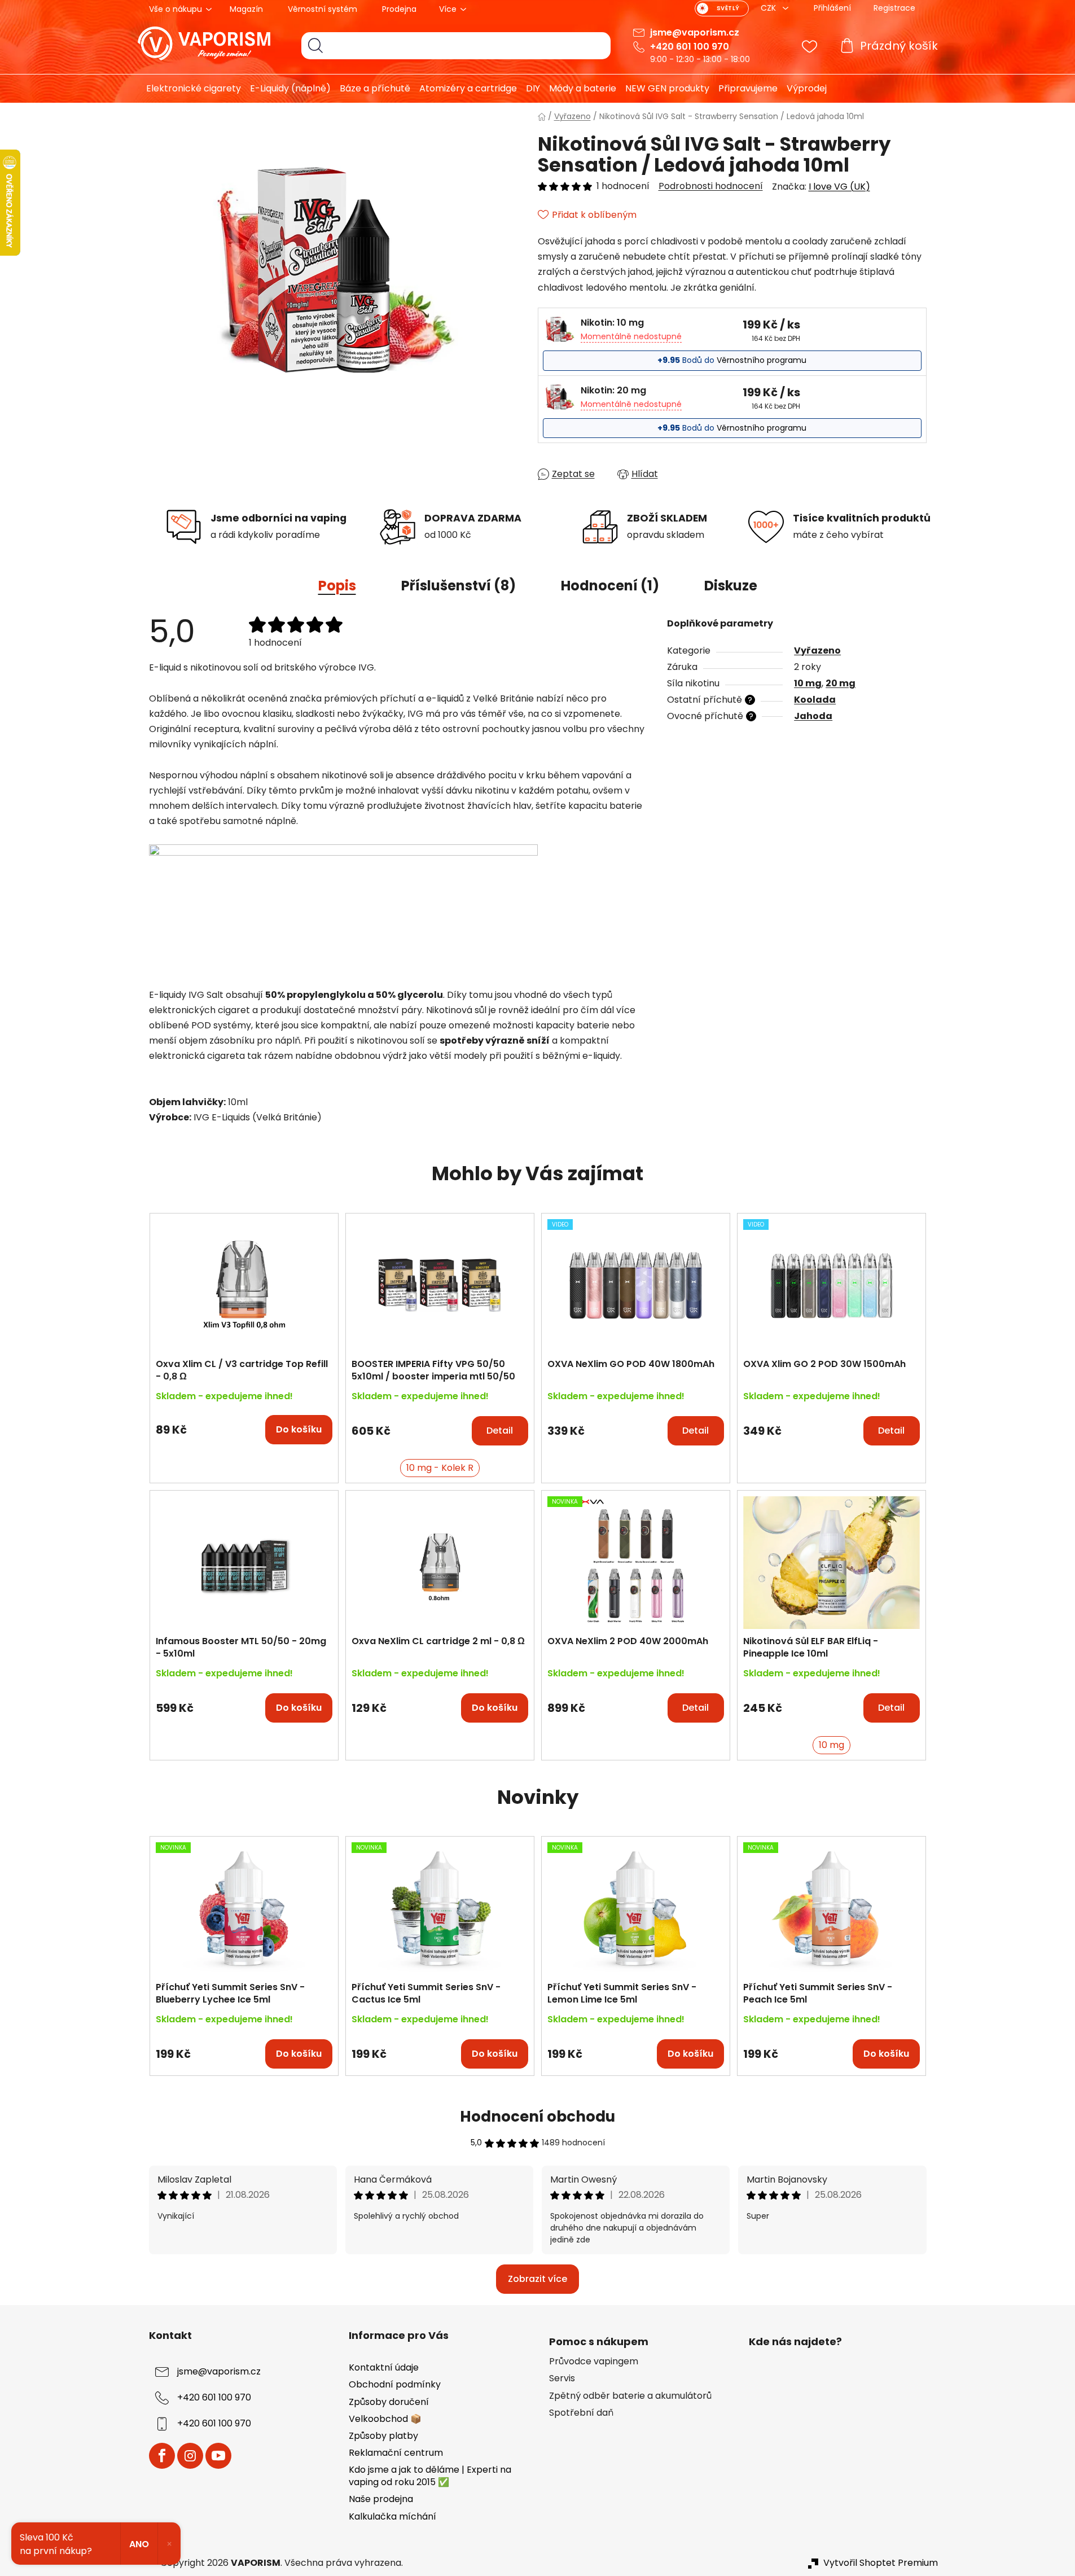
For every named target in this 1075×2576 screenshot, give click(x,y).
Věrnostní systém (322, 9)
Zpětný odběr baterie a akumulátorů (630, 2396)
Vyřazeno (817, 650)
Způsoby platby (383, 2436)
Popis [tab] (337, 586)
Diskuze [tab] (731, 586)
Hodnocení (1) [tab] (610, 586)
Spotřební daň (581, 2413)
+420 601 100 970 (690, 47)
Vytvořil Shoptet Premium (881, 2563)
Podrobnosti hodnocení (711, 186)
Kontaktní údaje (384, 2367)
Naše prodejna (381, 2499)
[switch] (722, 8)
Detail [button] (500, 1431)
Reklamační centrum (396, 2453)
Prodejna (399, 9)
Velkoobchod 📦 (385, 2419)
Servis (562, 2378)
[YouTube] (218, 2456)
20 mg (841, 683)
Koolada (815, 700)
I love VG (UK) (839, 187)
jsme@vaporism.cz (695, 32)
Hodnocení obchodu (537, 2117)
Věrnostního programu (762, 360)
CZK (769, 8)
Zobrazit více (537, 2279)
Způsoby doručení (389, 2402)
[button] (244, 1424)
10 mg (808, 683)
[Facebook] (162, 2456)
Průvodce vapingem (594, 2362)
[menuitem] (189, 89)
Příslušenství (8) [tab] (458, 586)
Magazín (246, 9)
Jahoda (813, 716)
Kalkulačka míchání (392, 2516)
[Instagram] (190, 2456)
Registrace (894, 8)
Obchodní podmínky (395, 2384)
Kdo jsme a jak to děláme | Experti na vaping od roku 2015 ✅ (430, 2476)
